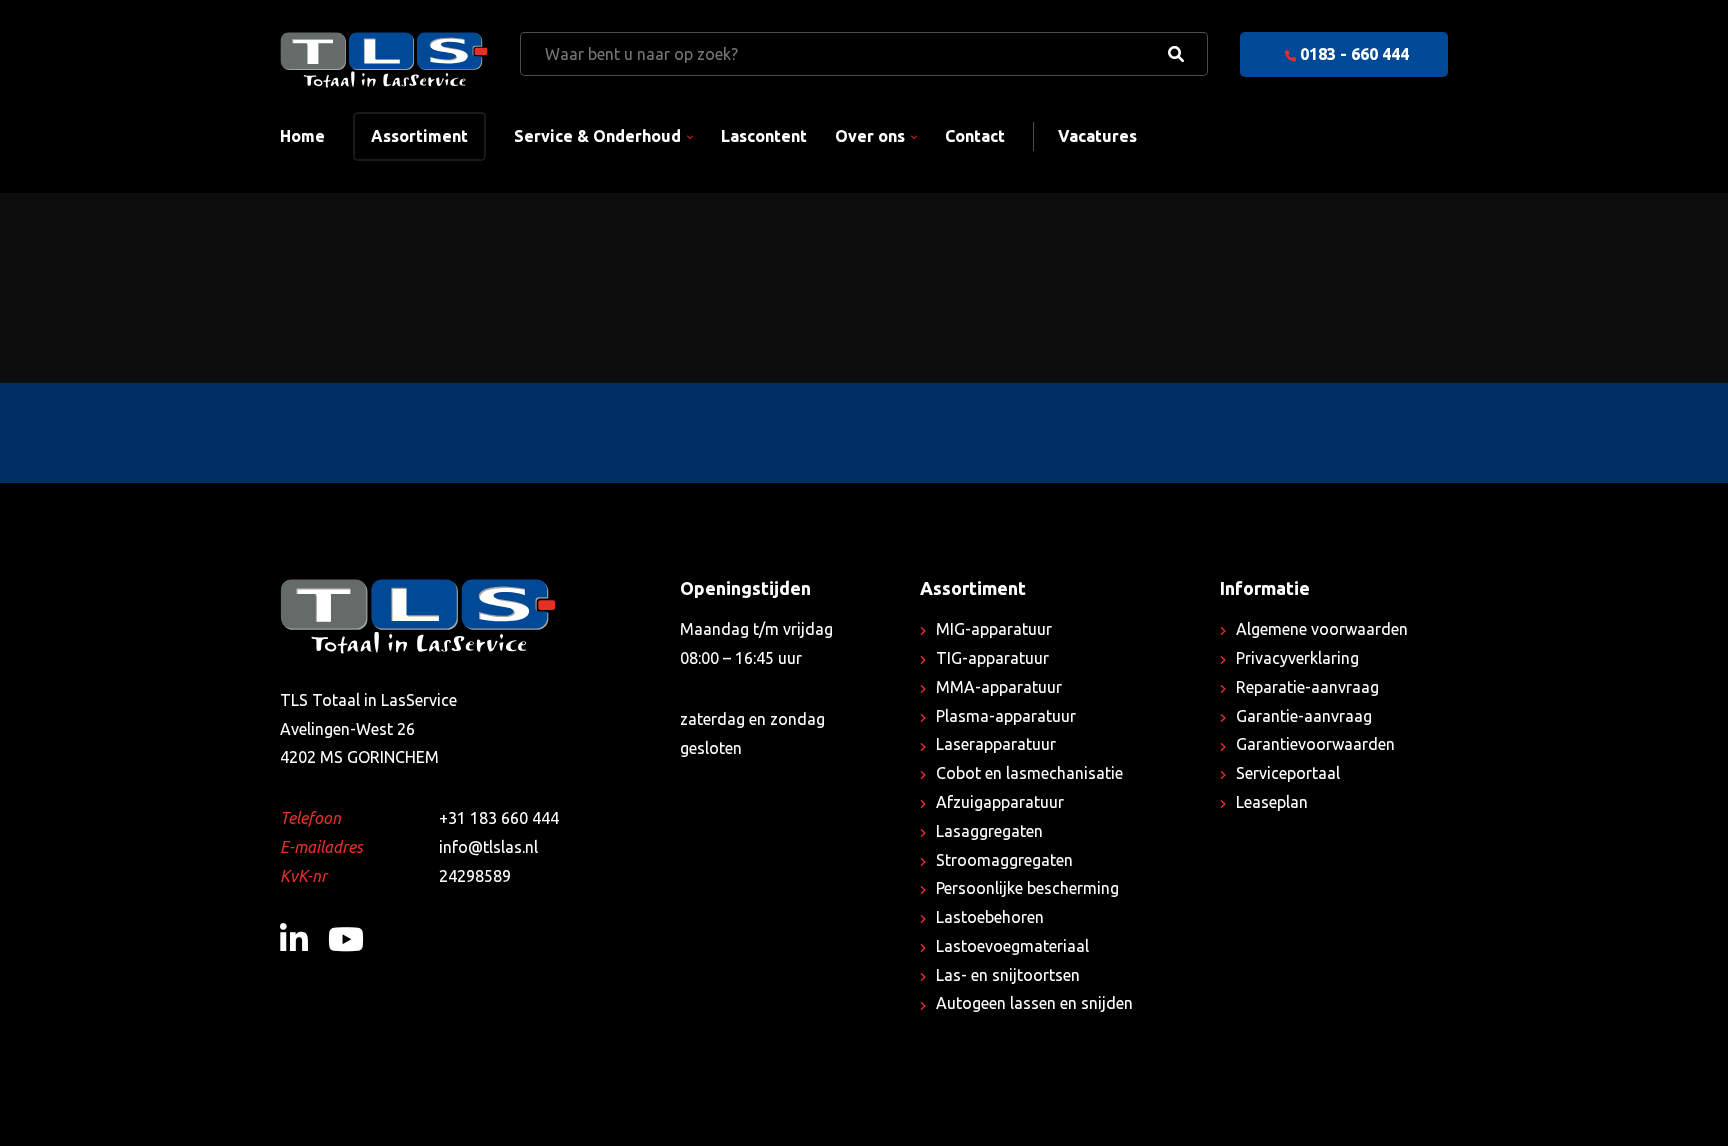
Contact (975, 136)
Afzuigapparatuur (1000, 802)
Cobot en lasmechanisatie (1029, 773)
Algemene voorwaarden (1322, 629)
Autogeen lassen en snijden (1034, 1003)
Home (302, 136)
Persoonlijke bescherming (1027, 888)
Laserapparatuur (996, 744)
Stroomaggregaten (1004, 860)
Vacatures (1097, 136)
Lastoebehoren (990, 917)
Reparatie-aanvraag (1307, 687)
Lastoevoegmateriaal (1012, 946)
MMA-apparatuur (999, 687)
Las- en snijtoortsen (1008, 975)
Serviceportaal (1288, 773)
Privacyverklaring (1297, 658)
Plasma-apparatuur (1006, 716)
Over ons (870, 136)
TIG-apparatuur (992, 658)
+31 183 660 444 (499, 818)
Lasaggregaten (989, 831)
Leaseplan (1272, 802)
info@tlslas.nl (488, 847)
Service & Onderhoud (597, 136)
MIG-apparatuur (994, 629)
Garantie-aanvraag (1304, 716)
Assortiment (419, 136)
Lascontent (764, 136)
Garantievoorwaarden (1315, 744)
